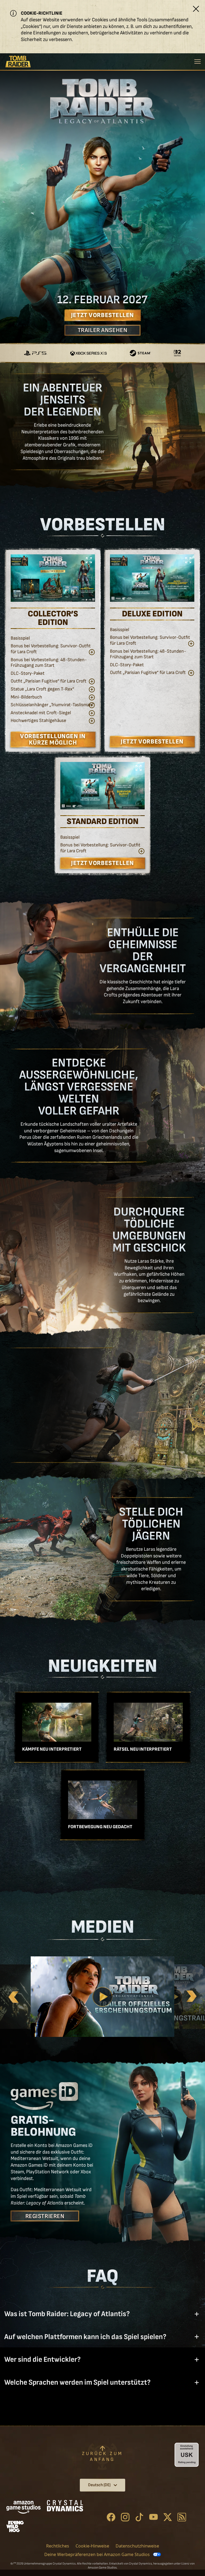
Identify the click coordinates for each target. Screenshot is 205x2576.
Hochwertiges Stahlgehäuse (38, 720)
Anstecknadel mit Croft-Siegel (41, 713)
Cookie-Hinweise (92, 2546)
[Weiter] (192, 1997)
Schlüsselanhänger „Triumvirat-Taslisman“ (52, 705)
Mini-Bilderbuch (26, 697)
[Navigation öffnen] (198, 61)
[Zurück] (13, 1997)
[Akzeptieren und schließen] (196, 9)
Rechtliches (58, 2546)
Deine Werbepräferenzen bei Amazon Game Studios (97, 2554)
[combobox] (102, 2485)
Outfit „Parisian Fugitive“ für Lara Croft (49, 681)
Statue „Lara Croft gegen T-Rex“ (42, 689)
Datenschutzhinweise (137, 2546)
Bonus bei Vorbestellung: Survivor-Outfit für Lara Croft (51, 649)
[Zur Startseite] (18, 62)
